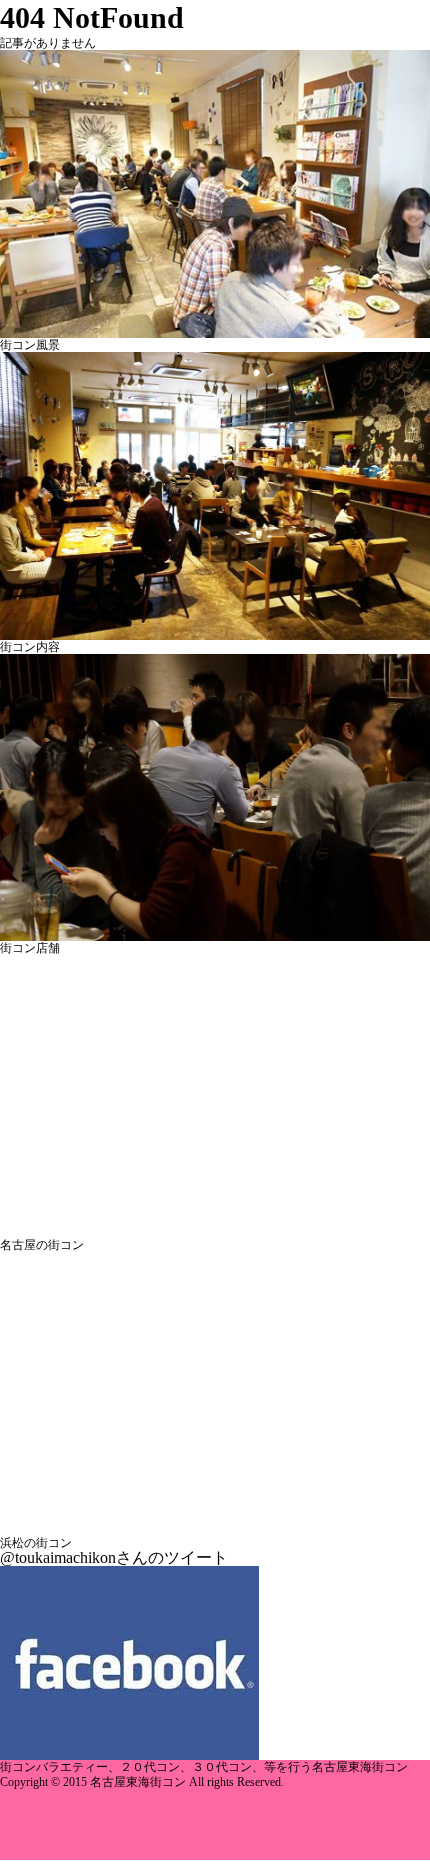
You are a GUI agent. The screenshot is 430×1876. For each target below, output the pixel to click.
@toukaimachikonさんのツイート (114, 1557)
